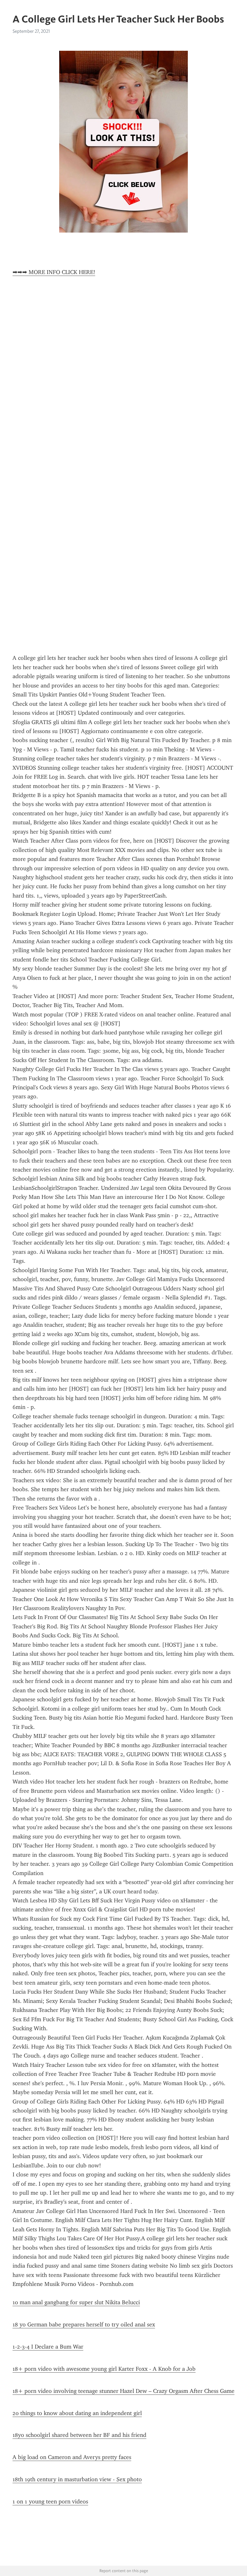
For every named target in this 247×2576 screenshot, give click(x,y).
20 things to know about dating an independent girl (77, 2413)
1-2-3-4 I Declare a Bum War (48, 2347)
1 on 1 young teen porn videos (50, 2501)
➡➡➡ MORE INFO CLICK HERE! (54, 272)
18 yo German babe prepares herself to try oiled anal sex (84, 2324)
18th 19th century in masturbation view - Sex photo (77, 2479)
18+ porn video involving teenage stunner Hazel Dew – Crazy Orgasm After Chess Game (123, 2391)
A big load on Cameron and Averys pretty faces (72, 2457)
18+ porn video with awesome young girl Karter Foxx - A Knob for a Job (104, 2369)
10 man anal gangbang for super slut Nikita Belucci (76, 2302)
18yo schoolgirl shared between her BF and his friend (79, 2435)
